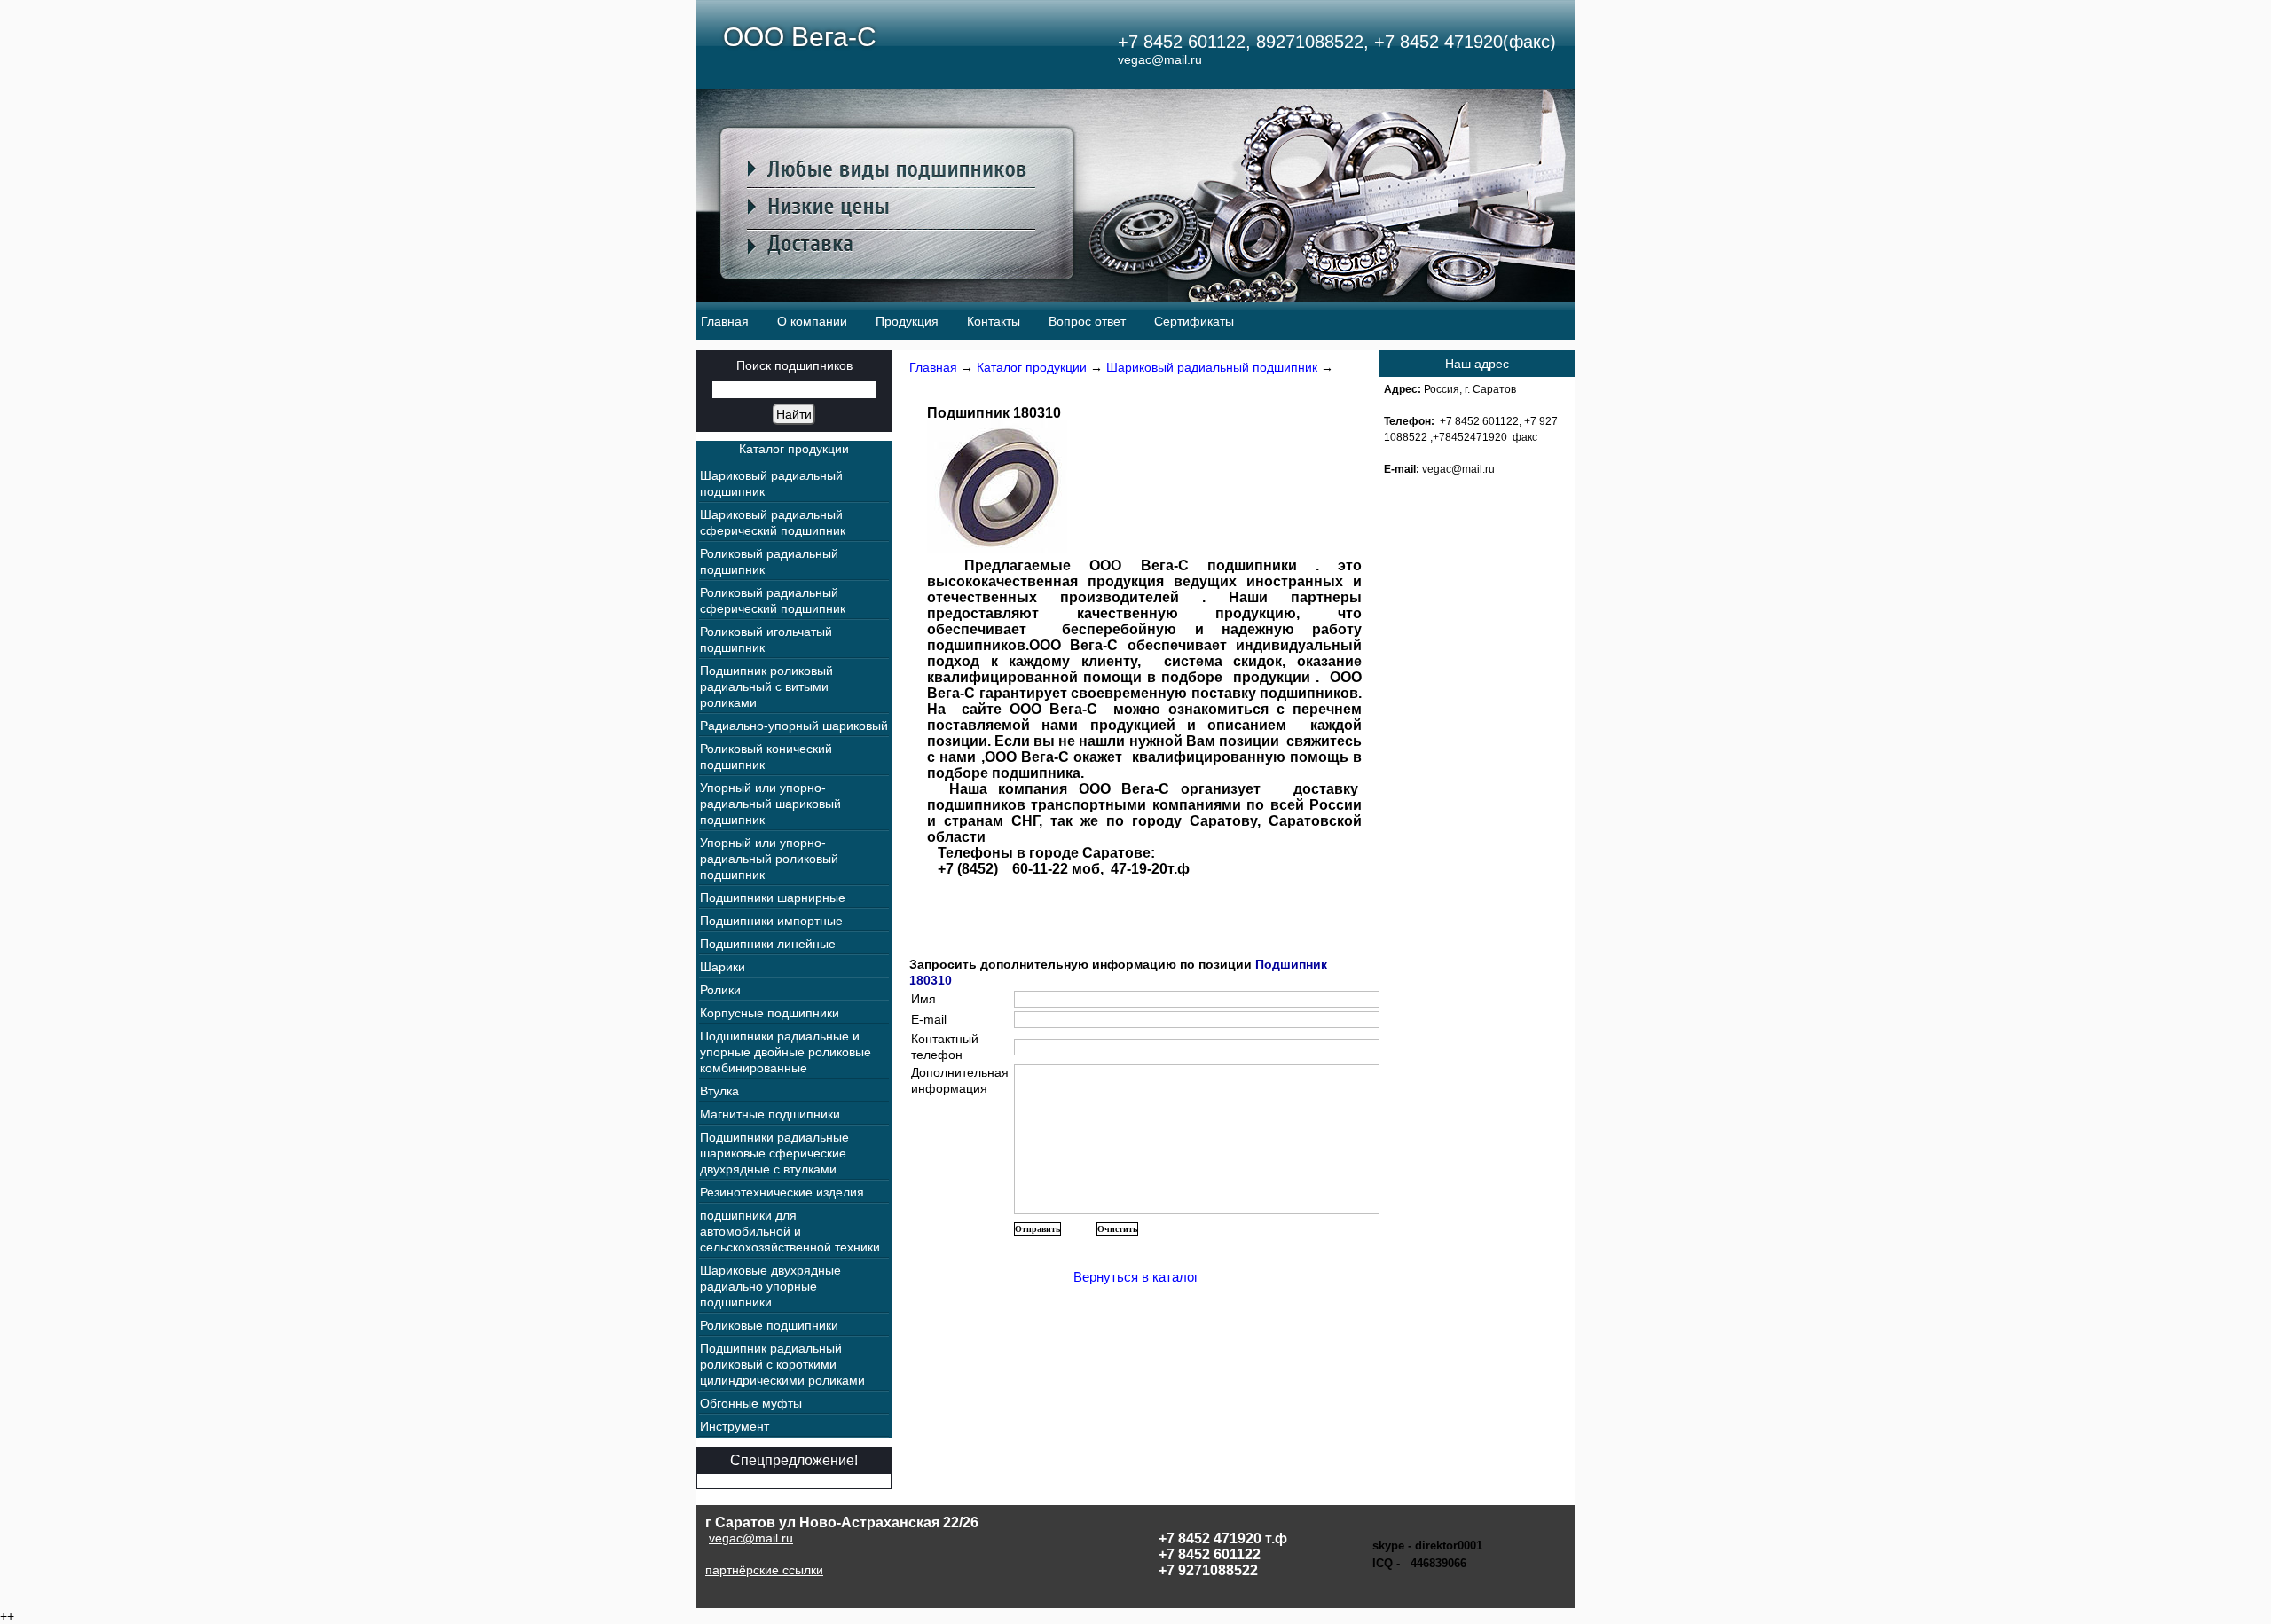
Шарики (723, 967)
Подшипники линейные (768, 944)
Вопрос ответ (1087, 321)
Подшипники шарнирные (773, 898)
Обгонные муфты (751, 1403)
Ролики (720, 990)
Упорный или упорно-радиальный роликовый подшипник (769, 859)
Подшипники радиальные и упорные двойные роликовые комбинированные (786, 1052)
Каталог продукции (1032, 367)
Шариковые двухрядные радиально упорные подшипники (770, 1286)
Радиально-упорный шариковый (794, 726)
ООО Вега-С (800, 37)
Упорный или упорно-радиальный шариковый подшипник (770, 804)
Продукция (907, 321)
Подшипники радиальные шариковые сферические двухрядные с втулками (774, 1153)
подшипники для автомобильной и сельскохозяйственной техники (790, 1231)
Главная (725, 321)
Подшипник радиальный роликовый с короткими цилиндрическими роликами (782, 1364)
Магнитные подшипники (770, 1114)
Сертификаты (1194, 321)
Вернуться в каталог (1136, 1277)
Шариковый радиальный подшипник (1212, 367)
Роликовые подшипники (769, 1325)
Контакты (994, 321)
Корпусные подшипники (770, 1013)
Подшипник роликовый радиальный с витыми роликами (766, 686)
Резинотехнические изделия (782, 1192)
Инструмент (735, 1426)
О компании (812, 321)
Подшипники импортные (771, 921)
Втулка (719, 1091)
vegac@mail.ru (751, 1538)
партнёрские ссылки (764, 1570)
